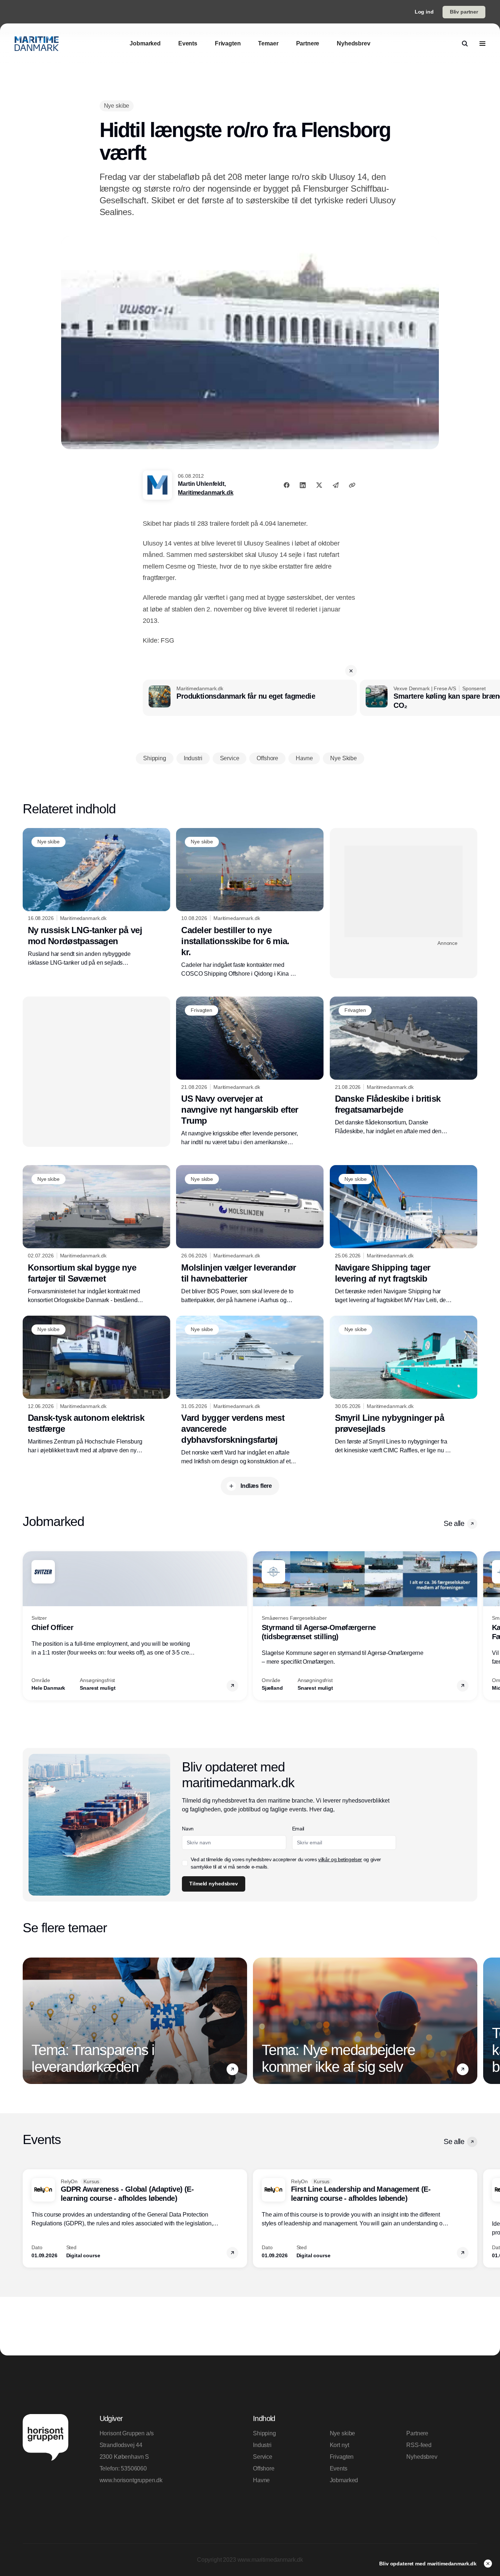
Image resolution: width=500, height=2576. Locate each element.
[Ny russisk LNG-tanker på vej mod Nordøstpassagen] (96, 898)
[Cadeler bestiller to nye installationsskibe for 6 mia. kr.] (250, 903)
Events (339, 2468)
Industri (262, 2445)
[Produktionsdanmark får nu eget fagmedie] (250, 698)
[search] (465, 44)
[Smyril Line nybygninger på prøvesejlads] (404, 1385)
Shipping (264, 2433)
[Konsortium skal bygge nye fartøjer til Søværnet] (96, 1235)
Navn (188, 1829)
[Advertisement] (404, 891)
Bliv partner (464, 12)
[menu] (482, 44)
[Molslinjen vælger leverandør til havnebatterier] (250, 1235)
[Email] (336, 485)
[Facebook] (287, 485)
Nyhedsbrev (422, 2457)
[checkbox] (185, 1863)
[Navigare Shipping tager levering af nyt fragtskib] (404, 1235)
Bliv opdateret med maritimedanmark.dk (429, 2564)
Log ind (424, 12)
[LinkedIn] (303, 485)
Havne (261, 2480)
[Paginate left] (29, 1626)
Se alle (454, 1523)
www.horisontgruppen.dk (131, 2480)
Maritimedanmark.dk (206, 493)
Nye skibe (343, 2433)
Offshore (264, 2468)
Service (263, 2457)
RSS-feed (419, 2445)
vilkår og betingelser (340, 1859)
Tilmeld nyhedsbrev (213, 1884)
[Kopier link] (352, 485)
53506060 (134, 2468)
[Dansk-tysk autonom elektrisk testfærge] (96, 1385)
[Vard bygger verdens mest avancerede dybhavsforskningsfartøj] (250, 1391)
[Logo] (37, 44)
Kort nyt (339, 2445)
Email (298, 1829)
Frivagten (342, 2457)
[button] (351, 671)
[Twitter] (319, 485)
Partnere (417, 2433)
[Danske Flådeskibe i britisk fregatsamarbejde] (404, 1066)
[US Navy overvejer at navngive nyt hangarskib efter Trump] (250, 1072)
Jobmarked (344, 2480)
